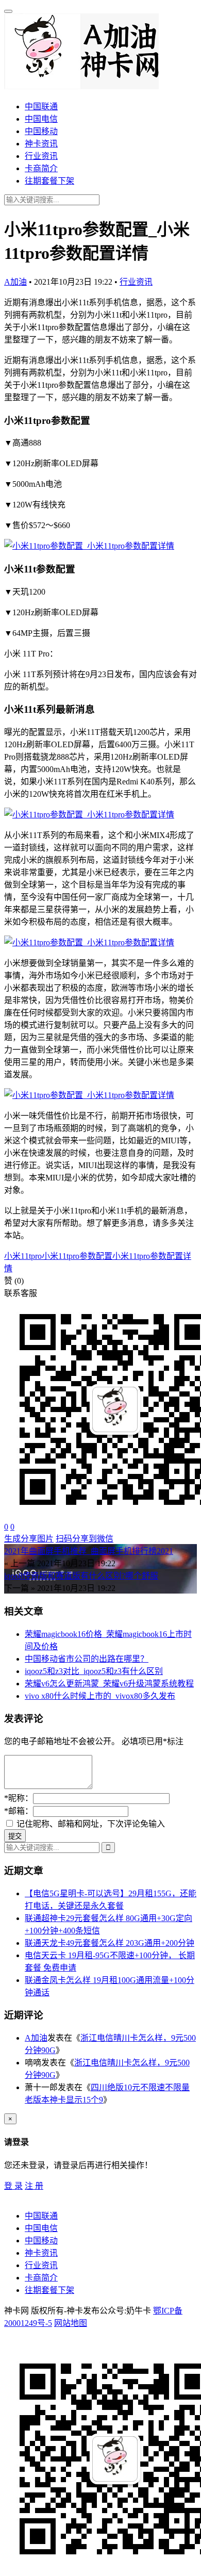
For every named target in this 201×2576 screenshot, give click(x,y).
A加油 (15, 282)
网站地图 (71, 2323)
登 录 (13, 2186)
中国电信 (41, 119)
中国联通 (41, 106)
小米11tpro (23, 1256)
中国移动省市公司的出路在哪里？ (87, 1659)
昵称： (19, 1798)
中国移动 (41, 131)
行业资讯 (41, 156)
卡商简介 (41, 168)
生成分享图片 (29, 1539)
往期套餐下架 (49, 181)
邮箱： (19, 1811)
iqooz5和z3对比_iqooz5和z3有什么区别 (94, 1671)
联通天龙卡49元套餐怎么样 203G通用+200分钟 (110, 1943)
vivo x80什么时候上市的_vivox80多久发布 (100, 1696)
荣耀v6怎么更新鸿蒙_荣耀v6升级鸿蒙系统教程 (109, 1684)
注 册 (34, 2186)
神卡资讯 (41, 144)
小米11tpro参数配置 (77, 1256)
